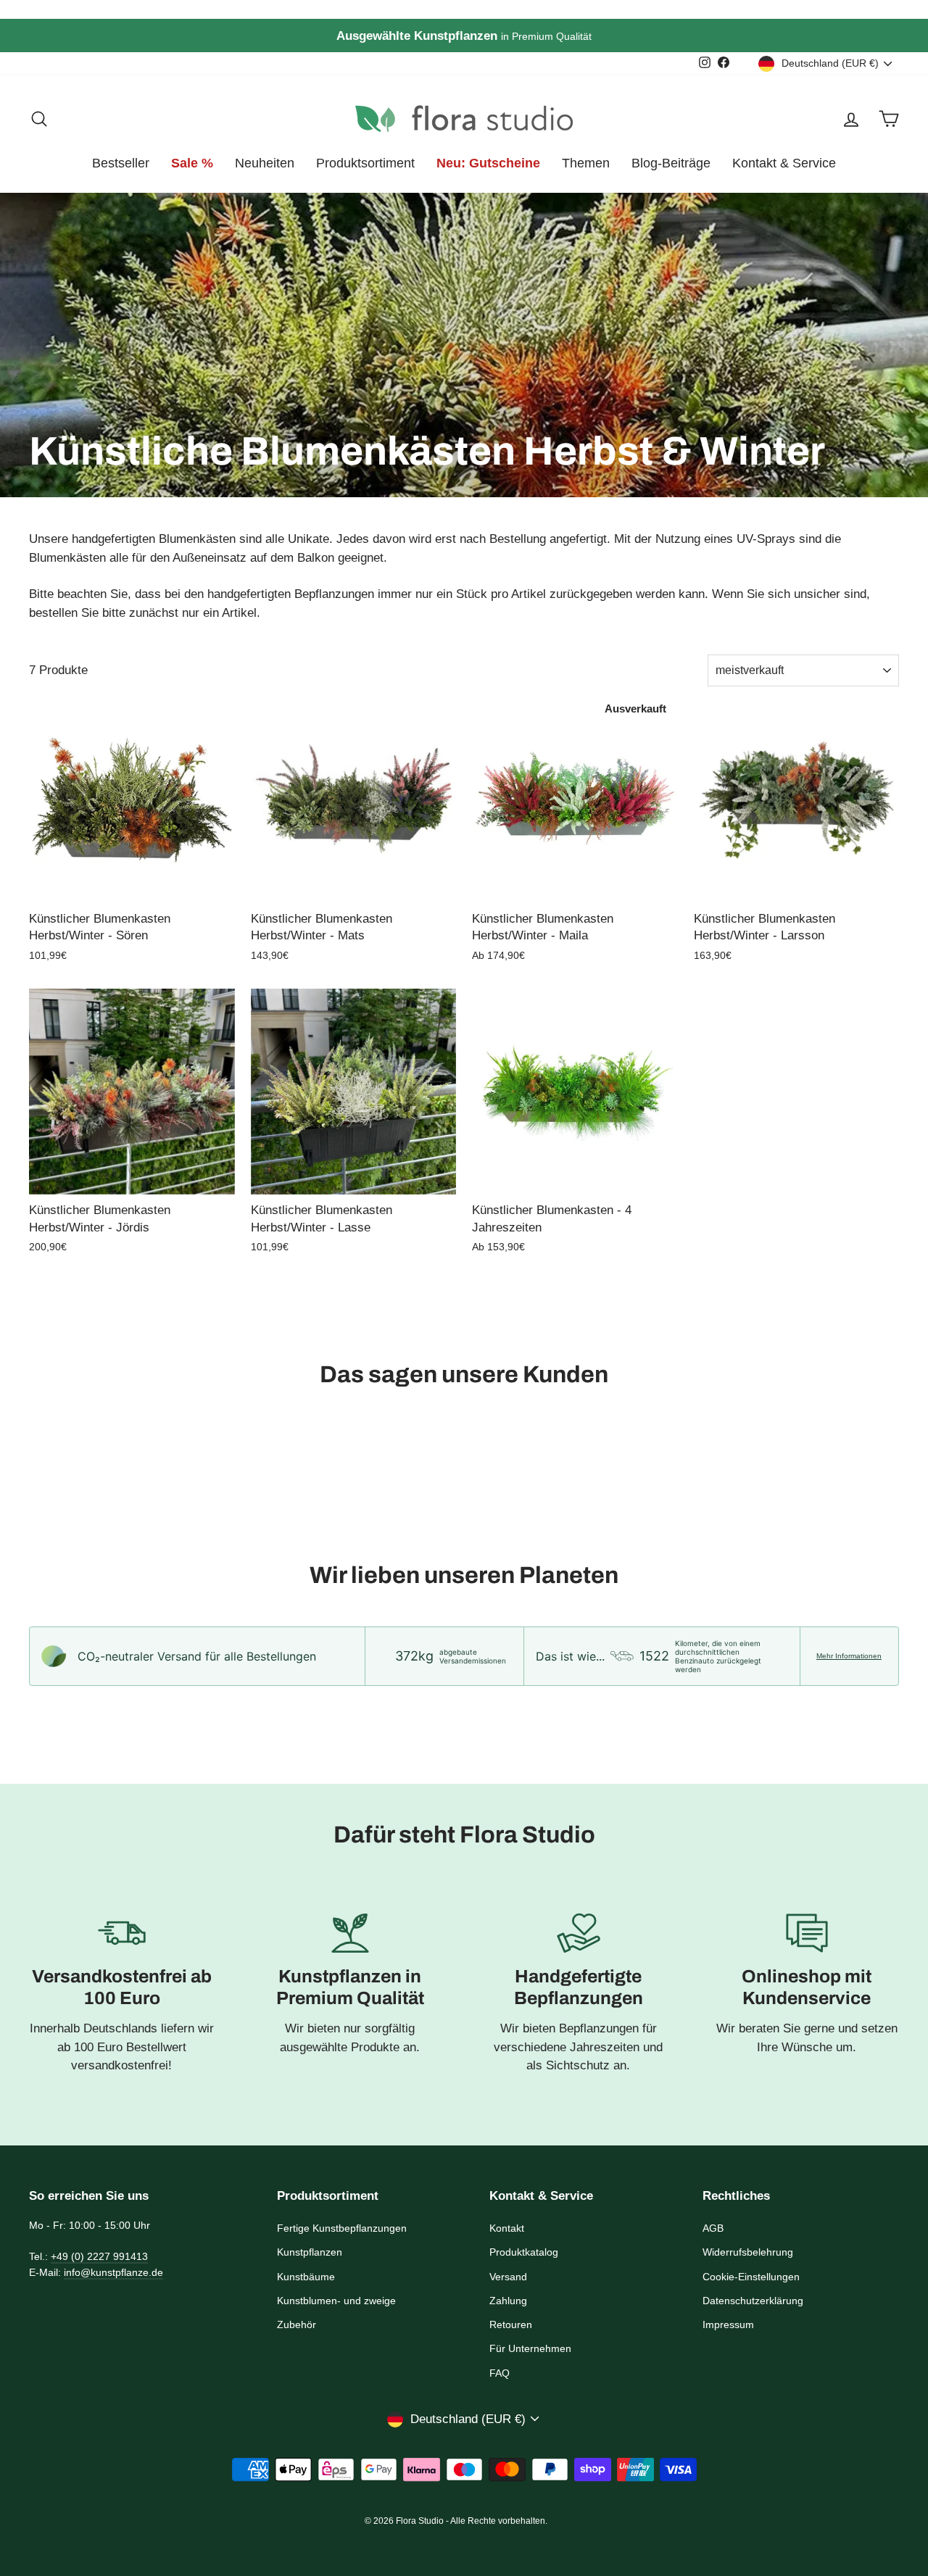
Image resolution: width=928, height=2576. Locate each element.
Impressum (728, 2324)
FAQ (500, 2373)
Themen (586, 163)
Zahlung (508, 2301)
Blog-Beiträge (671, 163)
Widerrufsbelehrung (748, 2252)
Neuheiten (265, 163)
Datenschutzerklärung (753, 2301)
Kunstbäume (306, 2277)
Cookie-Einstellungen (751, 2277)
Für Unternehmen (530, 2348)
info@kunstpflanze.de (113, 2272)
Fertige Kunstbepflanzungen (342, 2228)
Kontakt (507, 2228)
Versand (508, 2277)
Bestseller (121, 163)
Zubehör (297, 2324)
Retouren (511, 2324)
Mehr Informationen (849, 1656)
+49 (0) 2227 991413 (99, 2256)
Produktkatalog (524, 2252)
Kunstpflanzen (310, 2252)
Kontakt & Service (784, 163)
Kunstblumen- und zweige (336, 2301)
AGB (713, 2228)
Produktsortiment (365, 163)
